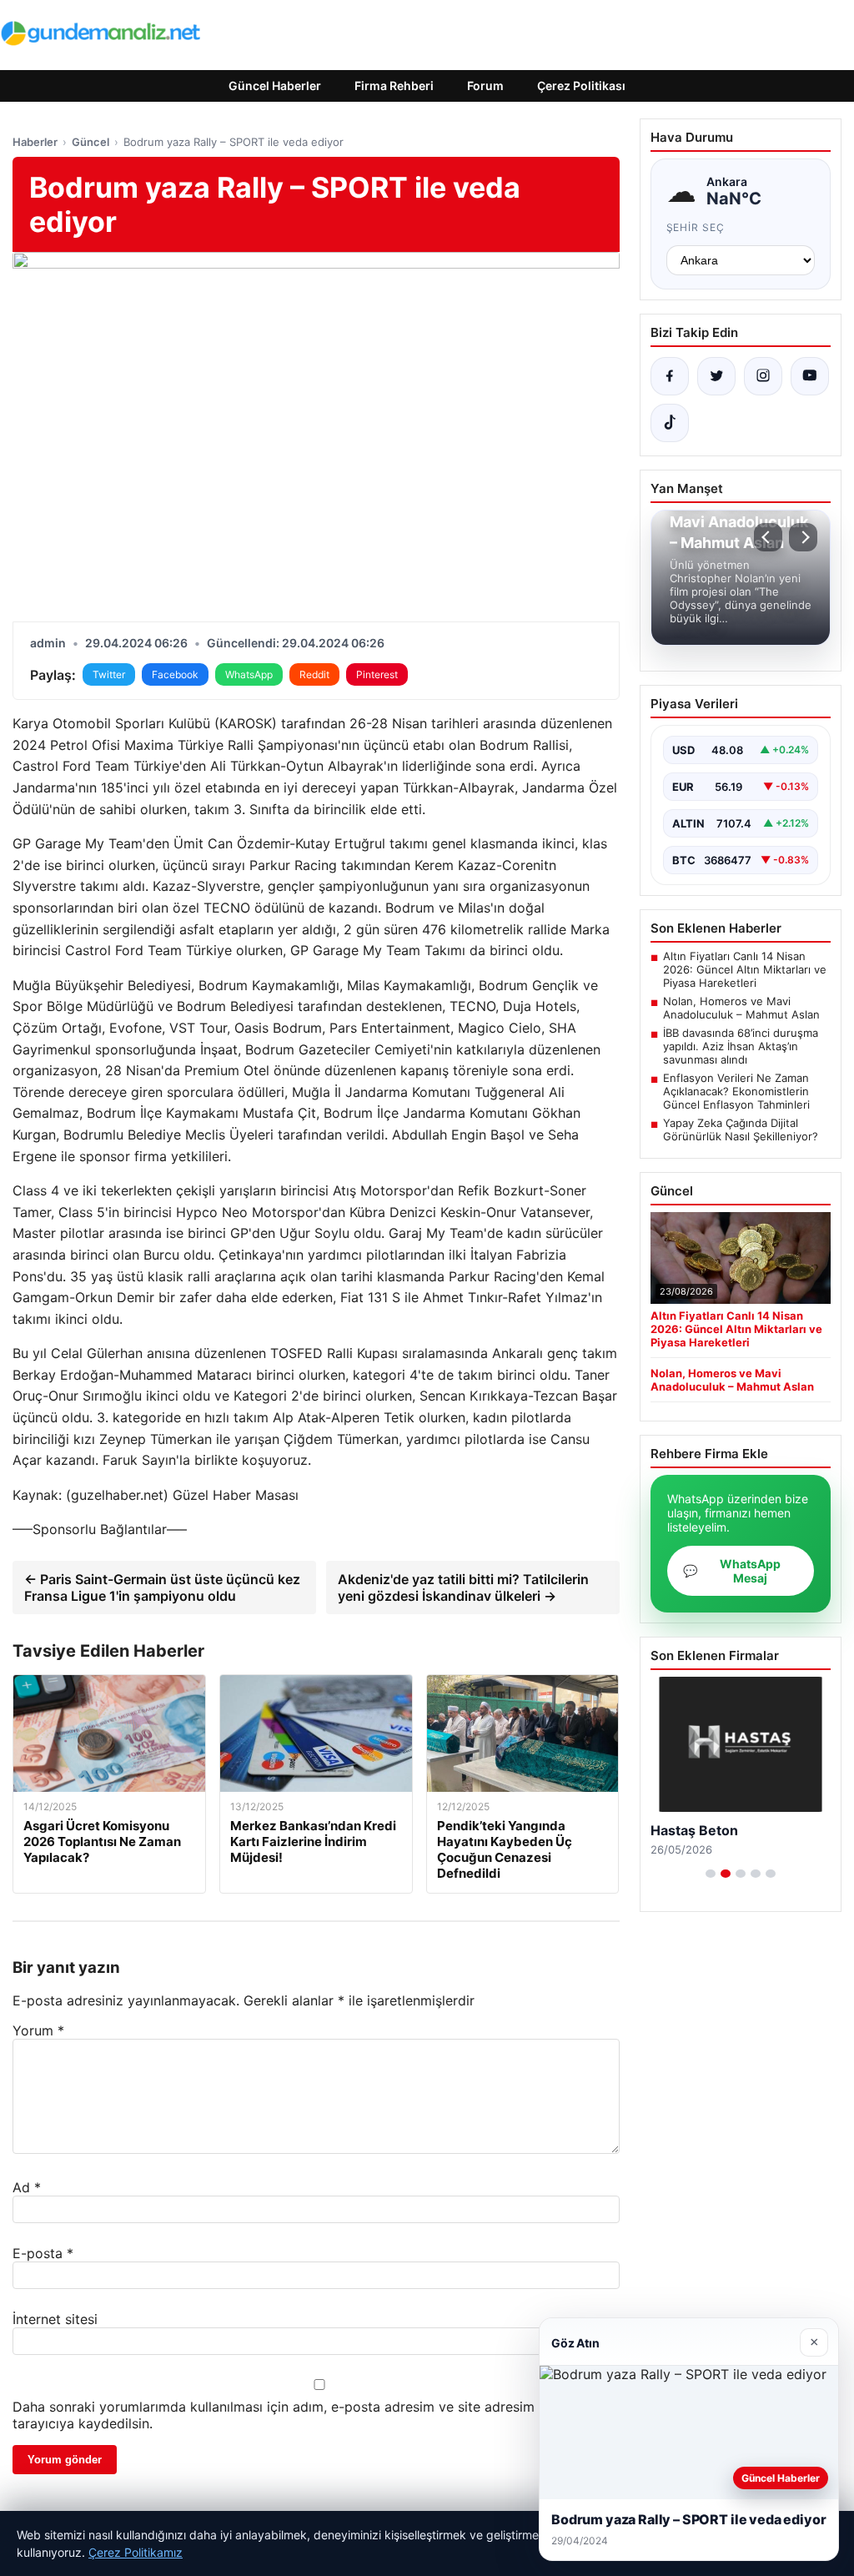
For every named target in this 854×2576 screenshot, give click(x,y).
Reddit (314, 674)
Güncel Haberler (275, 86)
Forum (485, 86)
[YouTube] (810, 376)
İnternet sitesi (55, 2319)
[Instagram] (763, 376)
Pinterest (377, 674)
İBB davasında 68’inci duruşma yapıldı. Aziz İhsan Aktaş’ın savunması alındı (741, 1046)
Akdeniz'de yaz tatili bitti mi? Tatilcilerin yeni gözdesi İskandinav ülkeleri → (463, 1587)
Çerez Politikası (581, 86)
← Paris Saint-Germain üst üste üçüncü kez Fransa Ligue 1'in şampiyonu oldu (162, 1587)
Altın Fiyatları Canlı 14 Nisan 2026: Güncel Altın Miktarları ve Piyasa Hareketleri (745, 969)
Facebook (175, 674)
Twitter (109, 674)
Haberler (35, 142)
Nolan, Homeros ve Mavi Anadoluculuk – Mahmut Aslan (741, 1008)
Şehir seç (696, 227)
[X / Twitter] (716, 376)
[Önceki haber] (768, 537)
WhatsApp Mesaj (732, 1571)
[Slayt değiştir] (711, 1874)
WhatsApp (249, 674)
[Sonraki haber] (803, 537)
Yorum (38, 2030)
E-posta (43, 2253)
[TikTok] (670, 423)
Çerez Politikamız (136, 2552)
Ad (27, 2187)
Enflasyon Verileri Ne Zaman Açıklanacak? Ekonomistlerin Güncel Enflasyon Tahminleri (736, 1091)
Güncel (90, 142)
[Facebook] (670, 376)
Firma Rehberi (394, 86)
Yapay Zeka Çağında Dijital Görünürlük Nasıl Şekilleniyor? (741, 1130)
